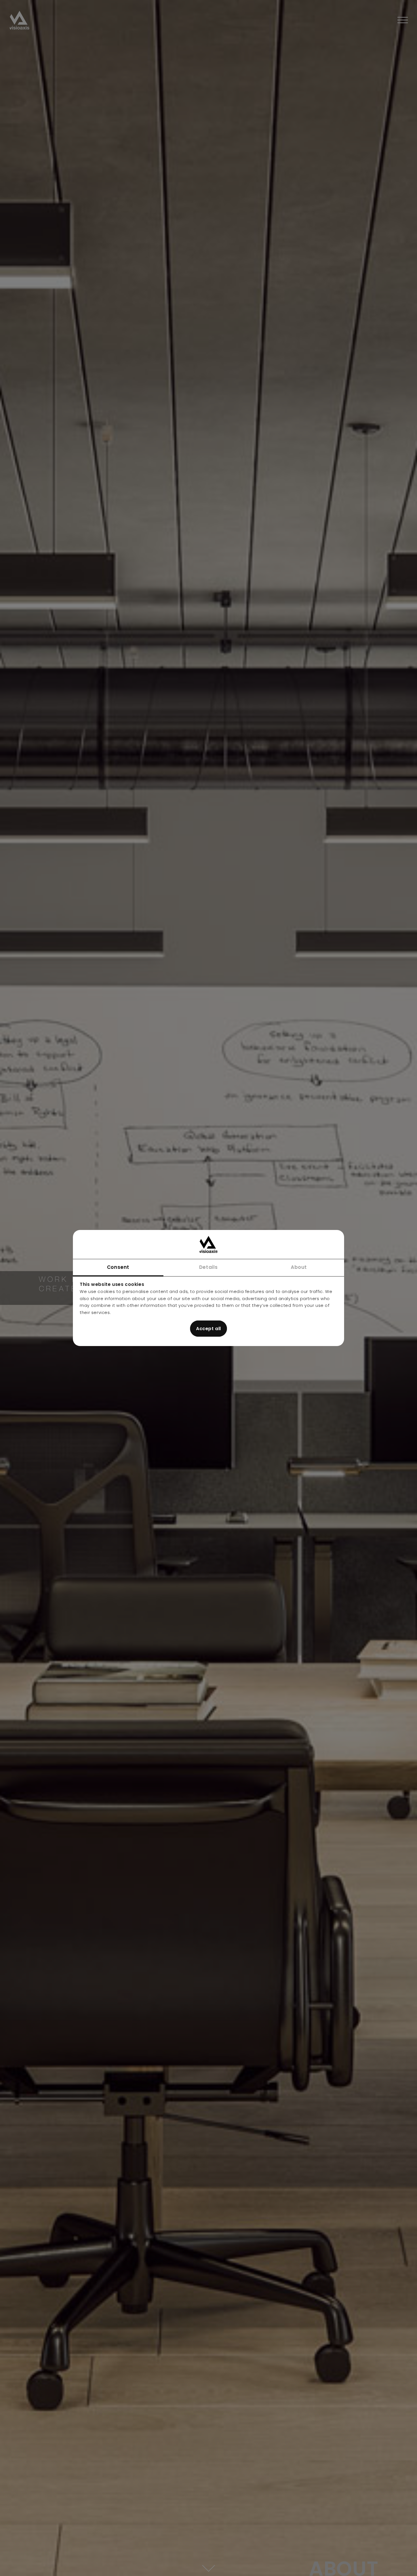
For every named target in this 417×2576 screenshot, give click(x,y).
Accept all (208, 1329)
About (299, 1267)
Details (208, 1267)
